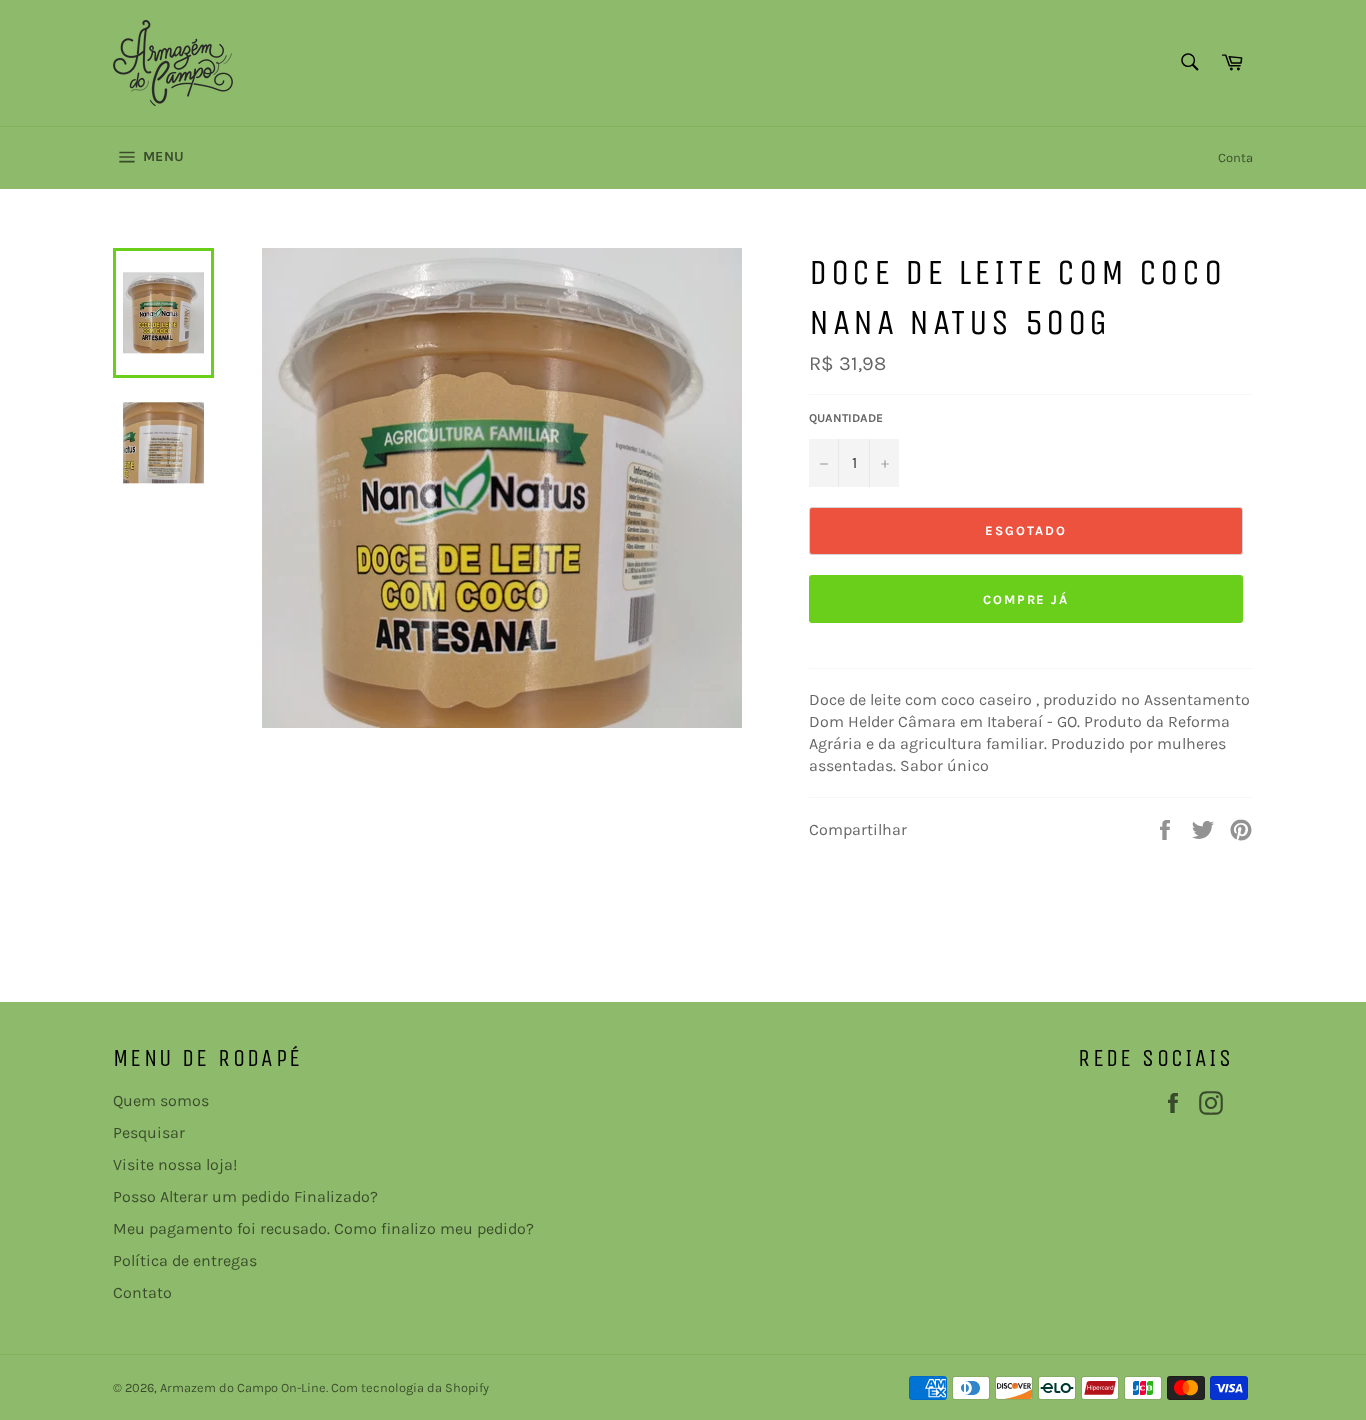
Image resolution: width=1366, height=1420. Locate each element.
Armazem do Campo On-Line (243, 1387)
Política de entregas (185, 1260)
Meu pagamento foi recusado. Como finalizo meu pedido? (323, 1228)
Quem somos (161, 1100)
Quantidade (846, 418)
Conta (1235, 157)
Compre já (1026, 599)
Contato (142, 1292)
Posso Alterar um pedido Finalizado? (245, 1196)
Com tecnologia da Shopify (410, 1387)
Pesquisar (149, 1132)
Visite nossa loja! (175, 1164)
